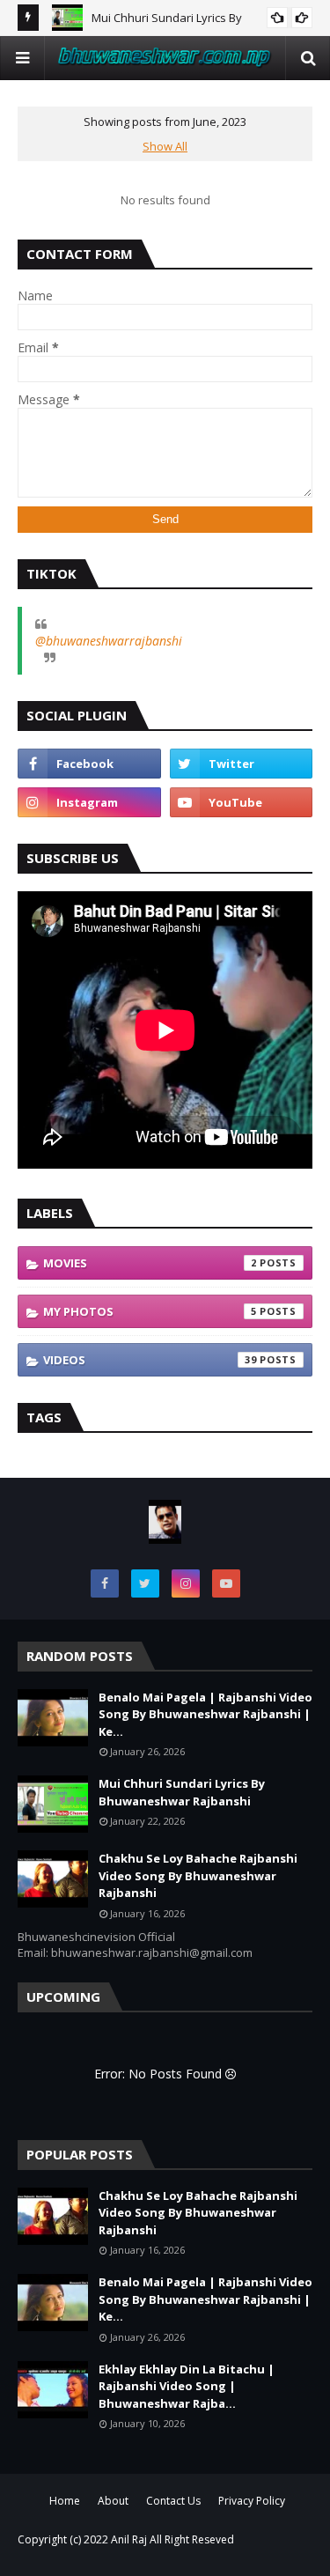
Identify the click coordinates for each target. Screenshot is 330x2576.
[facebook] (89, 764)
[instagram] (89, 802)
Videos (150, 1360)
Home (65, 2501)
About (113, 2501)
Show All (165, 146)
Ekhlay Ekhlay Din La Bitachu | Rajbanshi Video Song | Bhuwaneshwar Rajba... (187, 2386)
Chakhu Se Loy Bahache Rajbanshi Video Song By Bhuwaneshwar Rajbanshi (198, 1875)
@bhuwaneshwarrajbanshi (109, 641)
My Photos (150, 1311)
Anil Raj (129, 2539)
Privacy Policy (252, 2501)
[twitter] (242, 764)
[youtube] (242, 802)
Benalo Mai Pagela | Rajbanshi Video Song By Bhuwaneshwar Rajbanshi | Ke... (205, 1714)
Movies (150, 1263)
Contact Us (173, 2501)
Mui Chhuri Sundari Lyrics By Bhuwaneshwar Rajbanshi (182, 1792)
